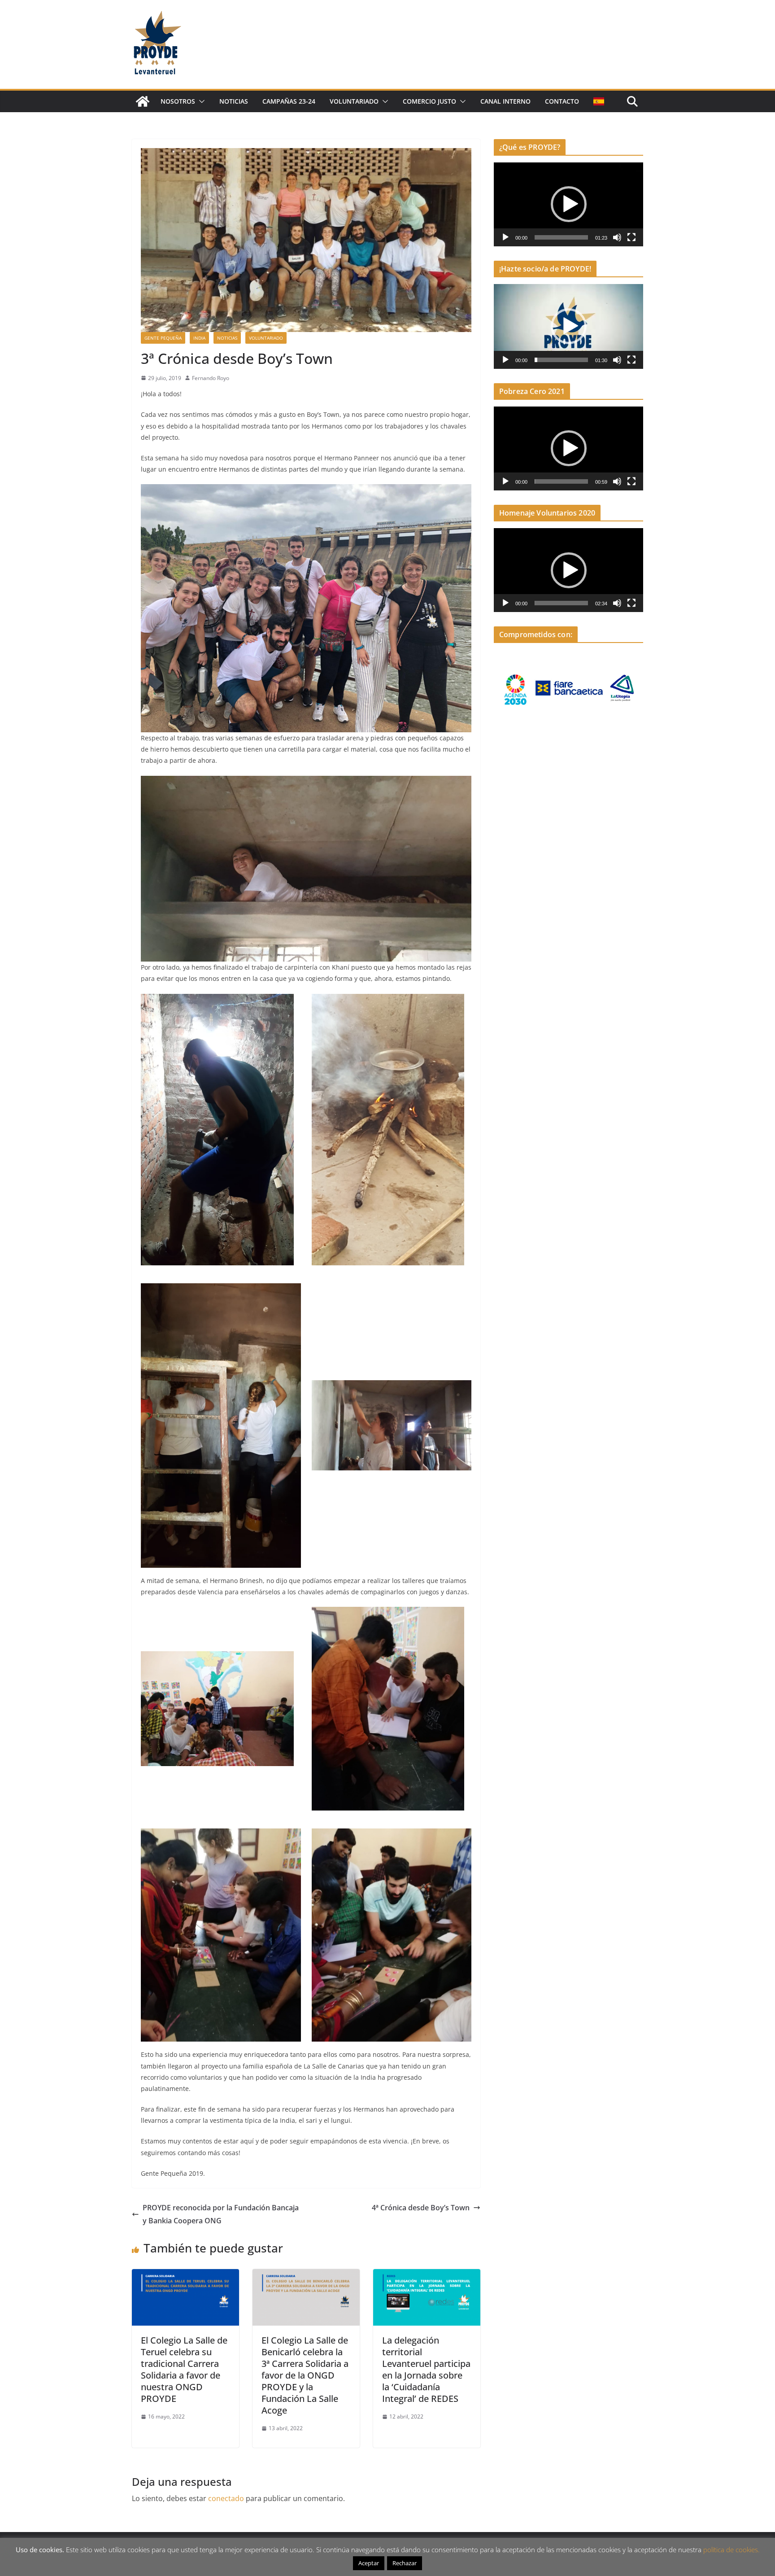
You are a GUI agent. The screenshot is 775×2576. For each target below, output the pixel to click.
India (199, 338)
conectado (226, 2498)
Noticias (234, 101)
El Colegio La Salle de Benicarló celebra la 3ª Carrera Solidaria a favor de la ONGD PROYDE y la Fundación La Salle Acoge (305, 2375)
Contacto (562, 101)
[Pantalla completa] (631, 237)
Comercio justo (429, 101)
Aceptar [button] (369, 2563)
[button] (200, 101)
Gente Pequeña (163, 338)
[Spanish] (599, 101)
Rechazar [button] (405, 2563)
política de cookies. (731, 2550)
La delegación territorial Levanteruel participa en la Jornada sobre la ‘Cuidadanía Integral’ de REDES (426, 2369)
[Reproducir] (505, 237)
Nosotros (178, 101)
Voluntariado (354, 101)
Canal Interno (505, 101)
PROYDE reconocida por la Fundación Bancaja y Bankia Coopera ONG (221, 2214)
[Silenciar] (617, 237)
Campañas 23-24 (289, 101)
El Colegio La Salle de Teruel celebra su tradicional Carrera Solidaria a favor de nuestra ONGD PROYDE (184, 2369)
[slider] (561, 237)
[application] (568, 204)
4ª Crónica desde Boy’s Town (421, 2208)
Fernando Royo (211, 378)
